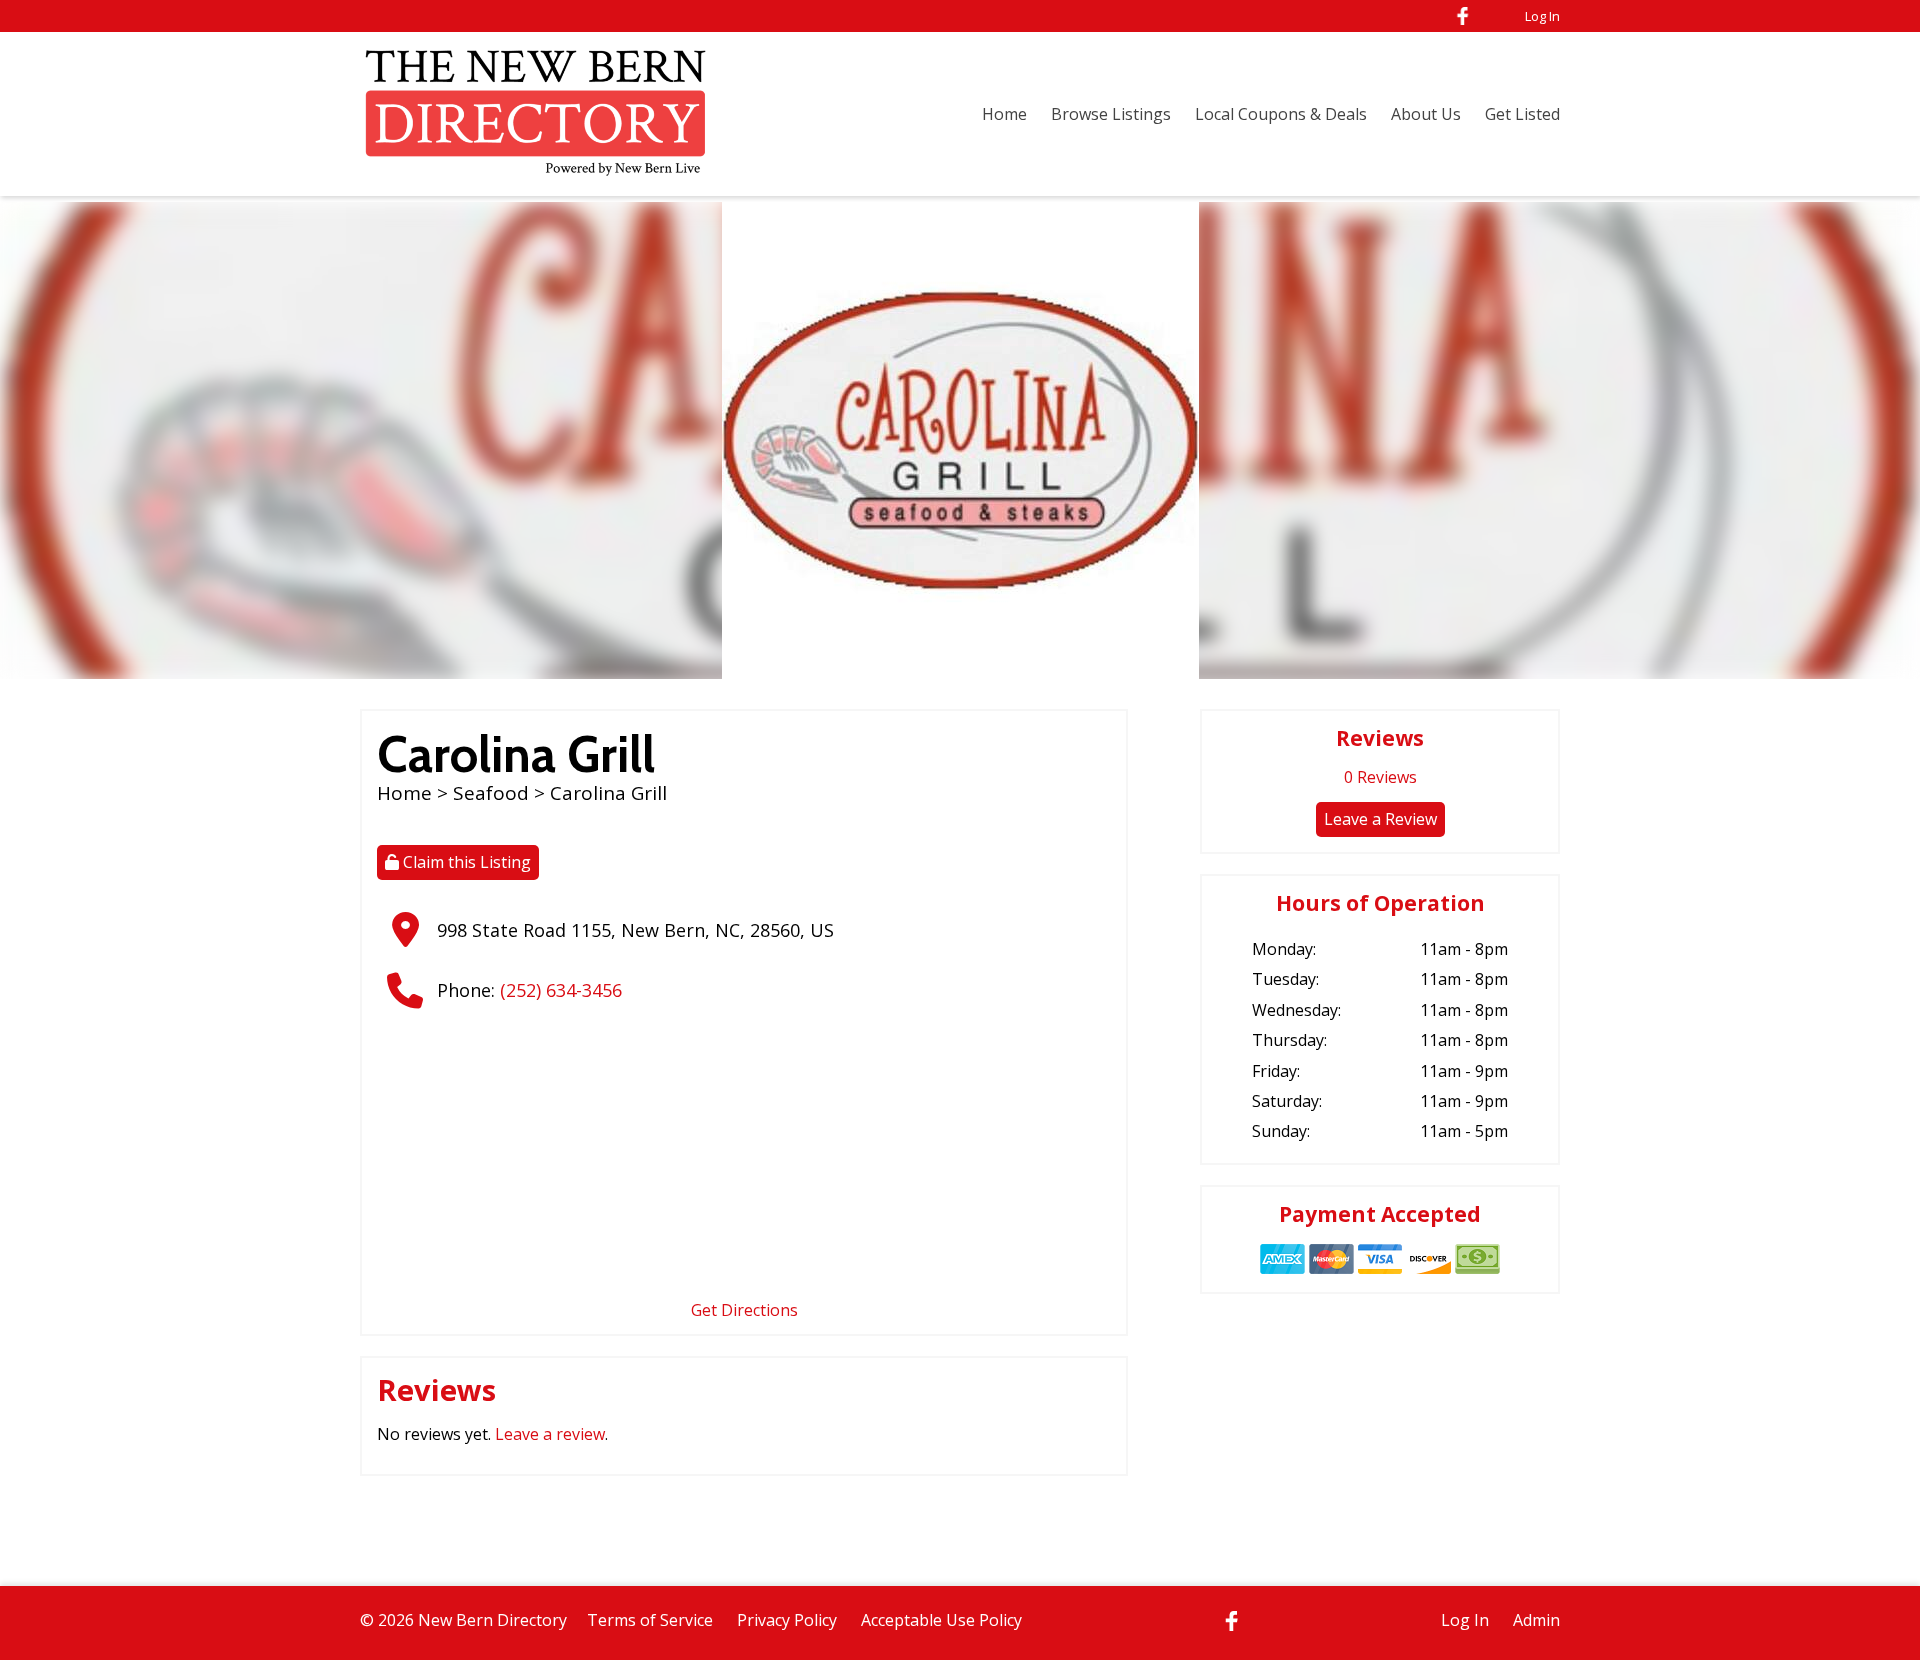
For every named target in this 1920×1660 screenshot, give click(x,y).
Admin (1536, 1620)
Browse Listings (1111, 114)
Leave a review (550, 1434)
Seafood (491, 793)
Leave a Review (1380, 819)
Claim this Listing (465, 862)
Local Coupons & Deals (1281, 114)
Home (1004, 114)
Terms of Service (650, 1620)
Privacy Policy (787, 1620)
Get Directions (744, 1310)
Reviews (1380, 777)
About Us (1426, 114)
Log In (1542, 16)
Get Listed (1522, 114)
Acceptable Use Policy (941, 1620)
